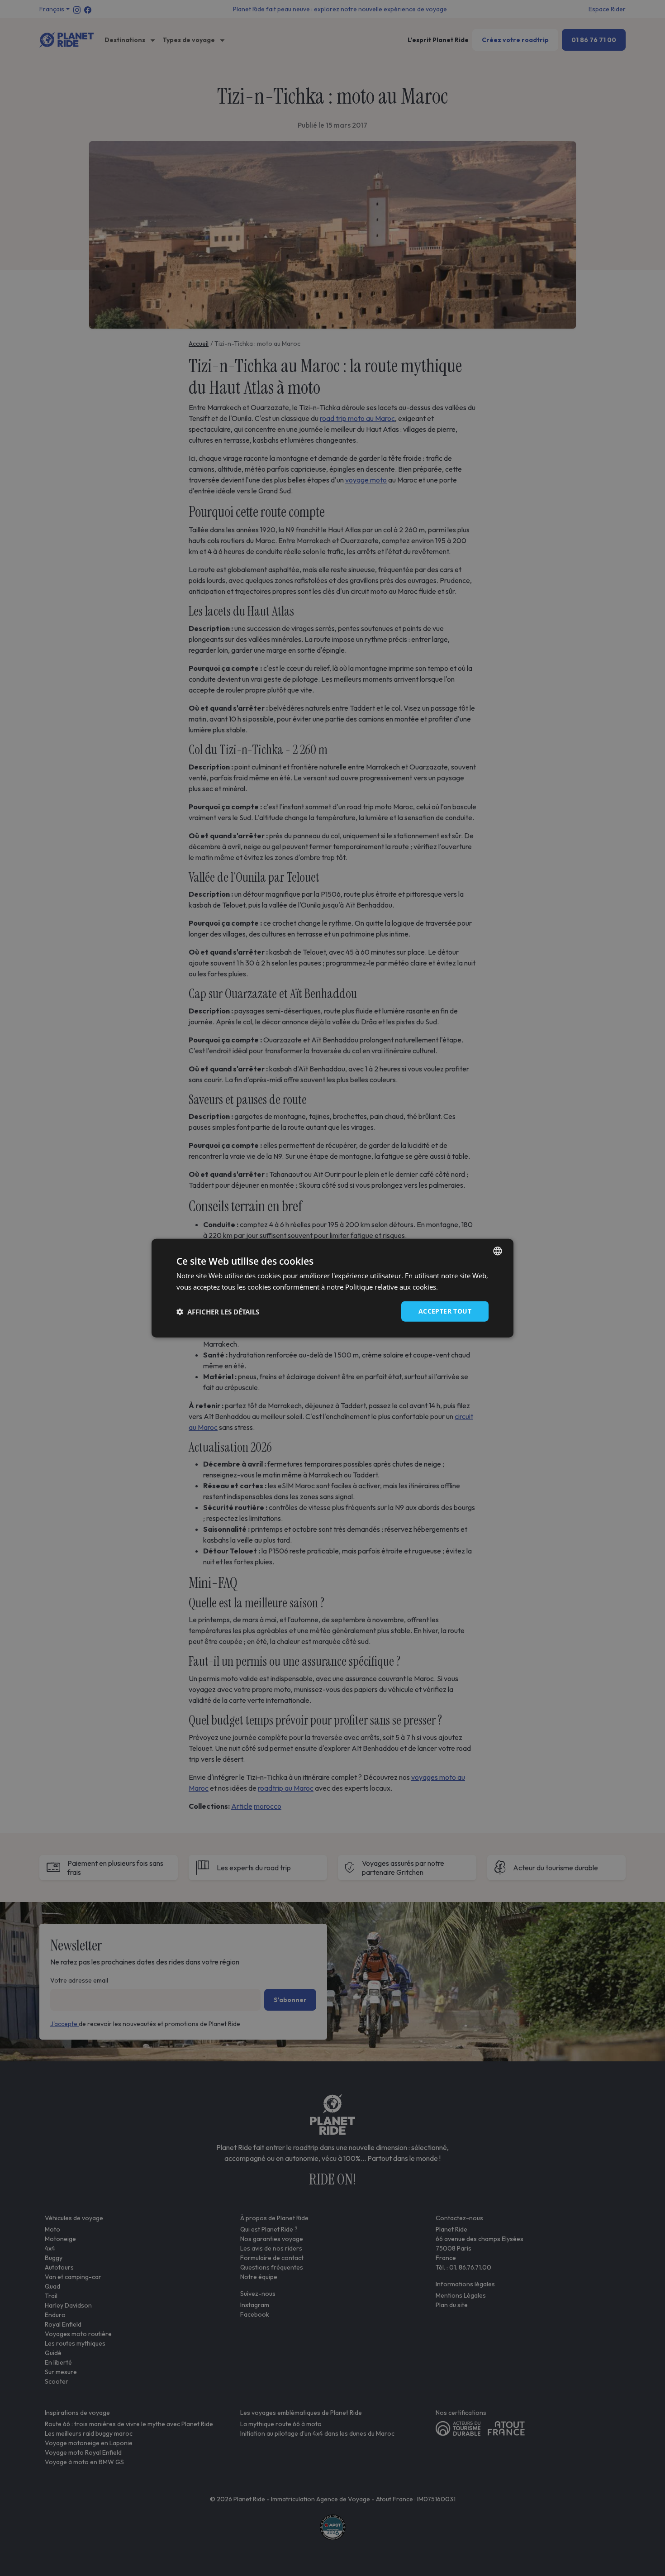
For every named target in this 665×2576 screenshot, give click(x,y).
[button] (218, 1311)
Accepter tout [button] (445, 1311)
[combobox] (498, 1251)
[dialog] (332, 1288)
